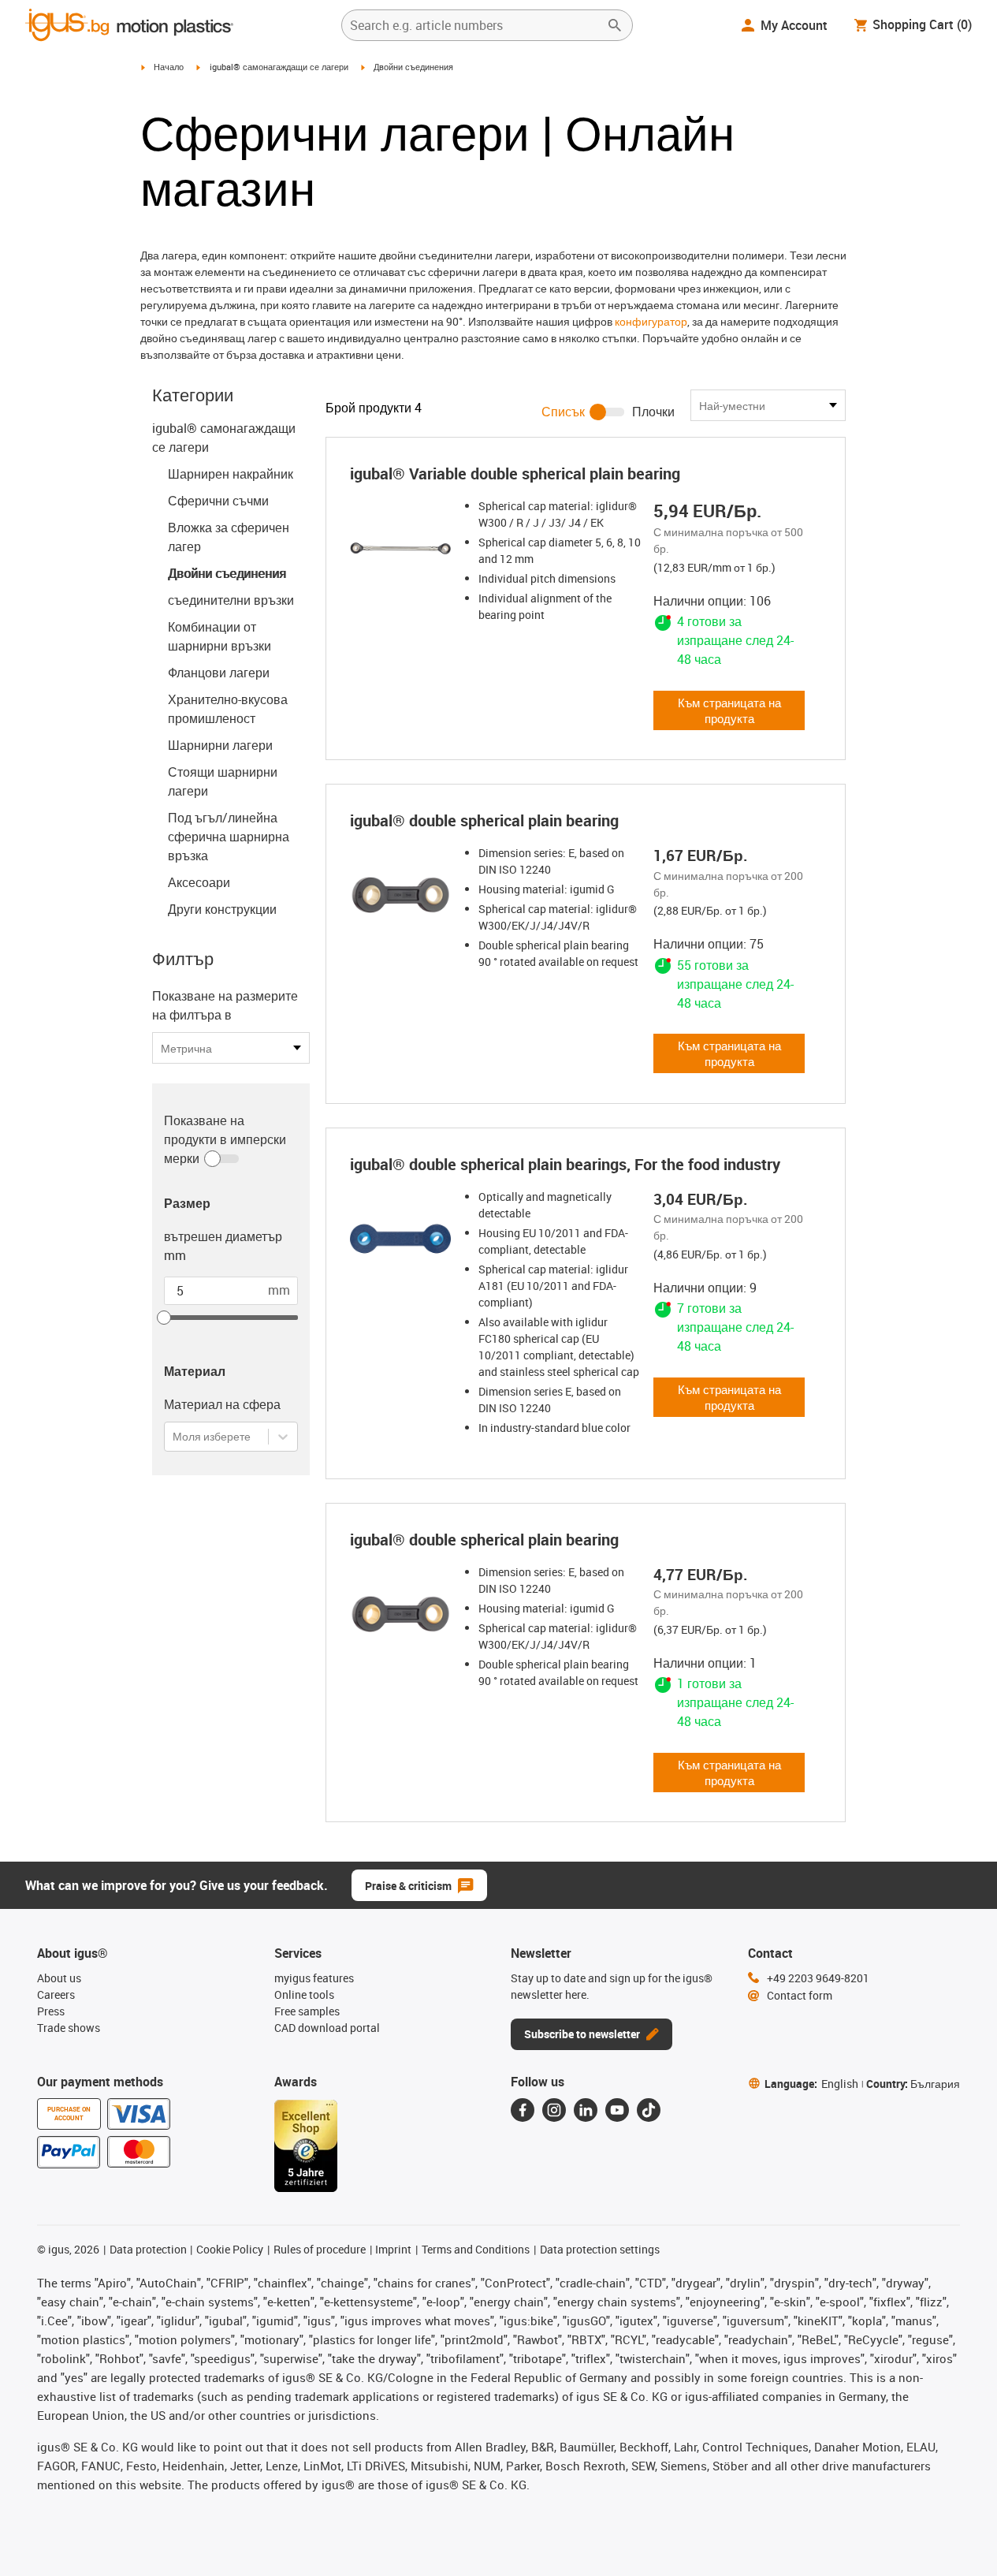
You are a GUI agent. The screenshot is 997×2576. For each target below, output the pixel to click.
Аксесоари (199, 882)
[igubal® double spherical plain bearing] (400, 895)
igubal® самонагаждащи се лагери (279, 67)
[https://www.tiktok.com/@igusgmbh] (649, 2110)
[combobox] (174, 1436)
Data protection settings (600, 2249)
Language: (811, 2084)
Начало (169, 67)
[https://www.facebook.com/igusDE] (523, 2110)
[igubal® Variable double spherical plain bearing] (400, 548)
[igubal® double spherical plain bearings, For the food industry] (400, 1239)
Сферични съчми (218, 501)
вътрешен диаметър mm (223, 1246)
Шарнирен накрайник (231, 474)
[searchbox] (474, 25)
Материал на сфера (222, 1404)
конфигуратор (651, 321)
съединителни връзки (231, 600)
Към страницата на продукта (729, 710)
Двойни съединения (227, 573)
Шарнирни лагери (220, 745)
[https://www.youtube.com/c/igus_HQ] (617, 2110)
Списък (563, 412)
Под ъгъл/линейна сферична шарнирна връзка (229, 837)
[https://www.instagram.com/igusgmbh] (554, 2110)
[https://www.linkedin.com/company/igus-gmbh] (586, 2110)
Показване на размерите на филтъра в (225, 1005)
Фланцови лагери (219, 673)
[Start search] (615, 25)
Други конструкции (222, 909)
